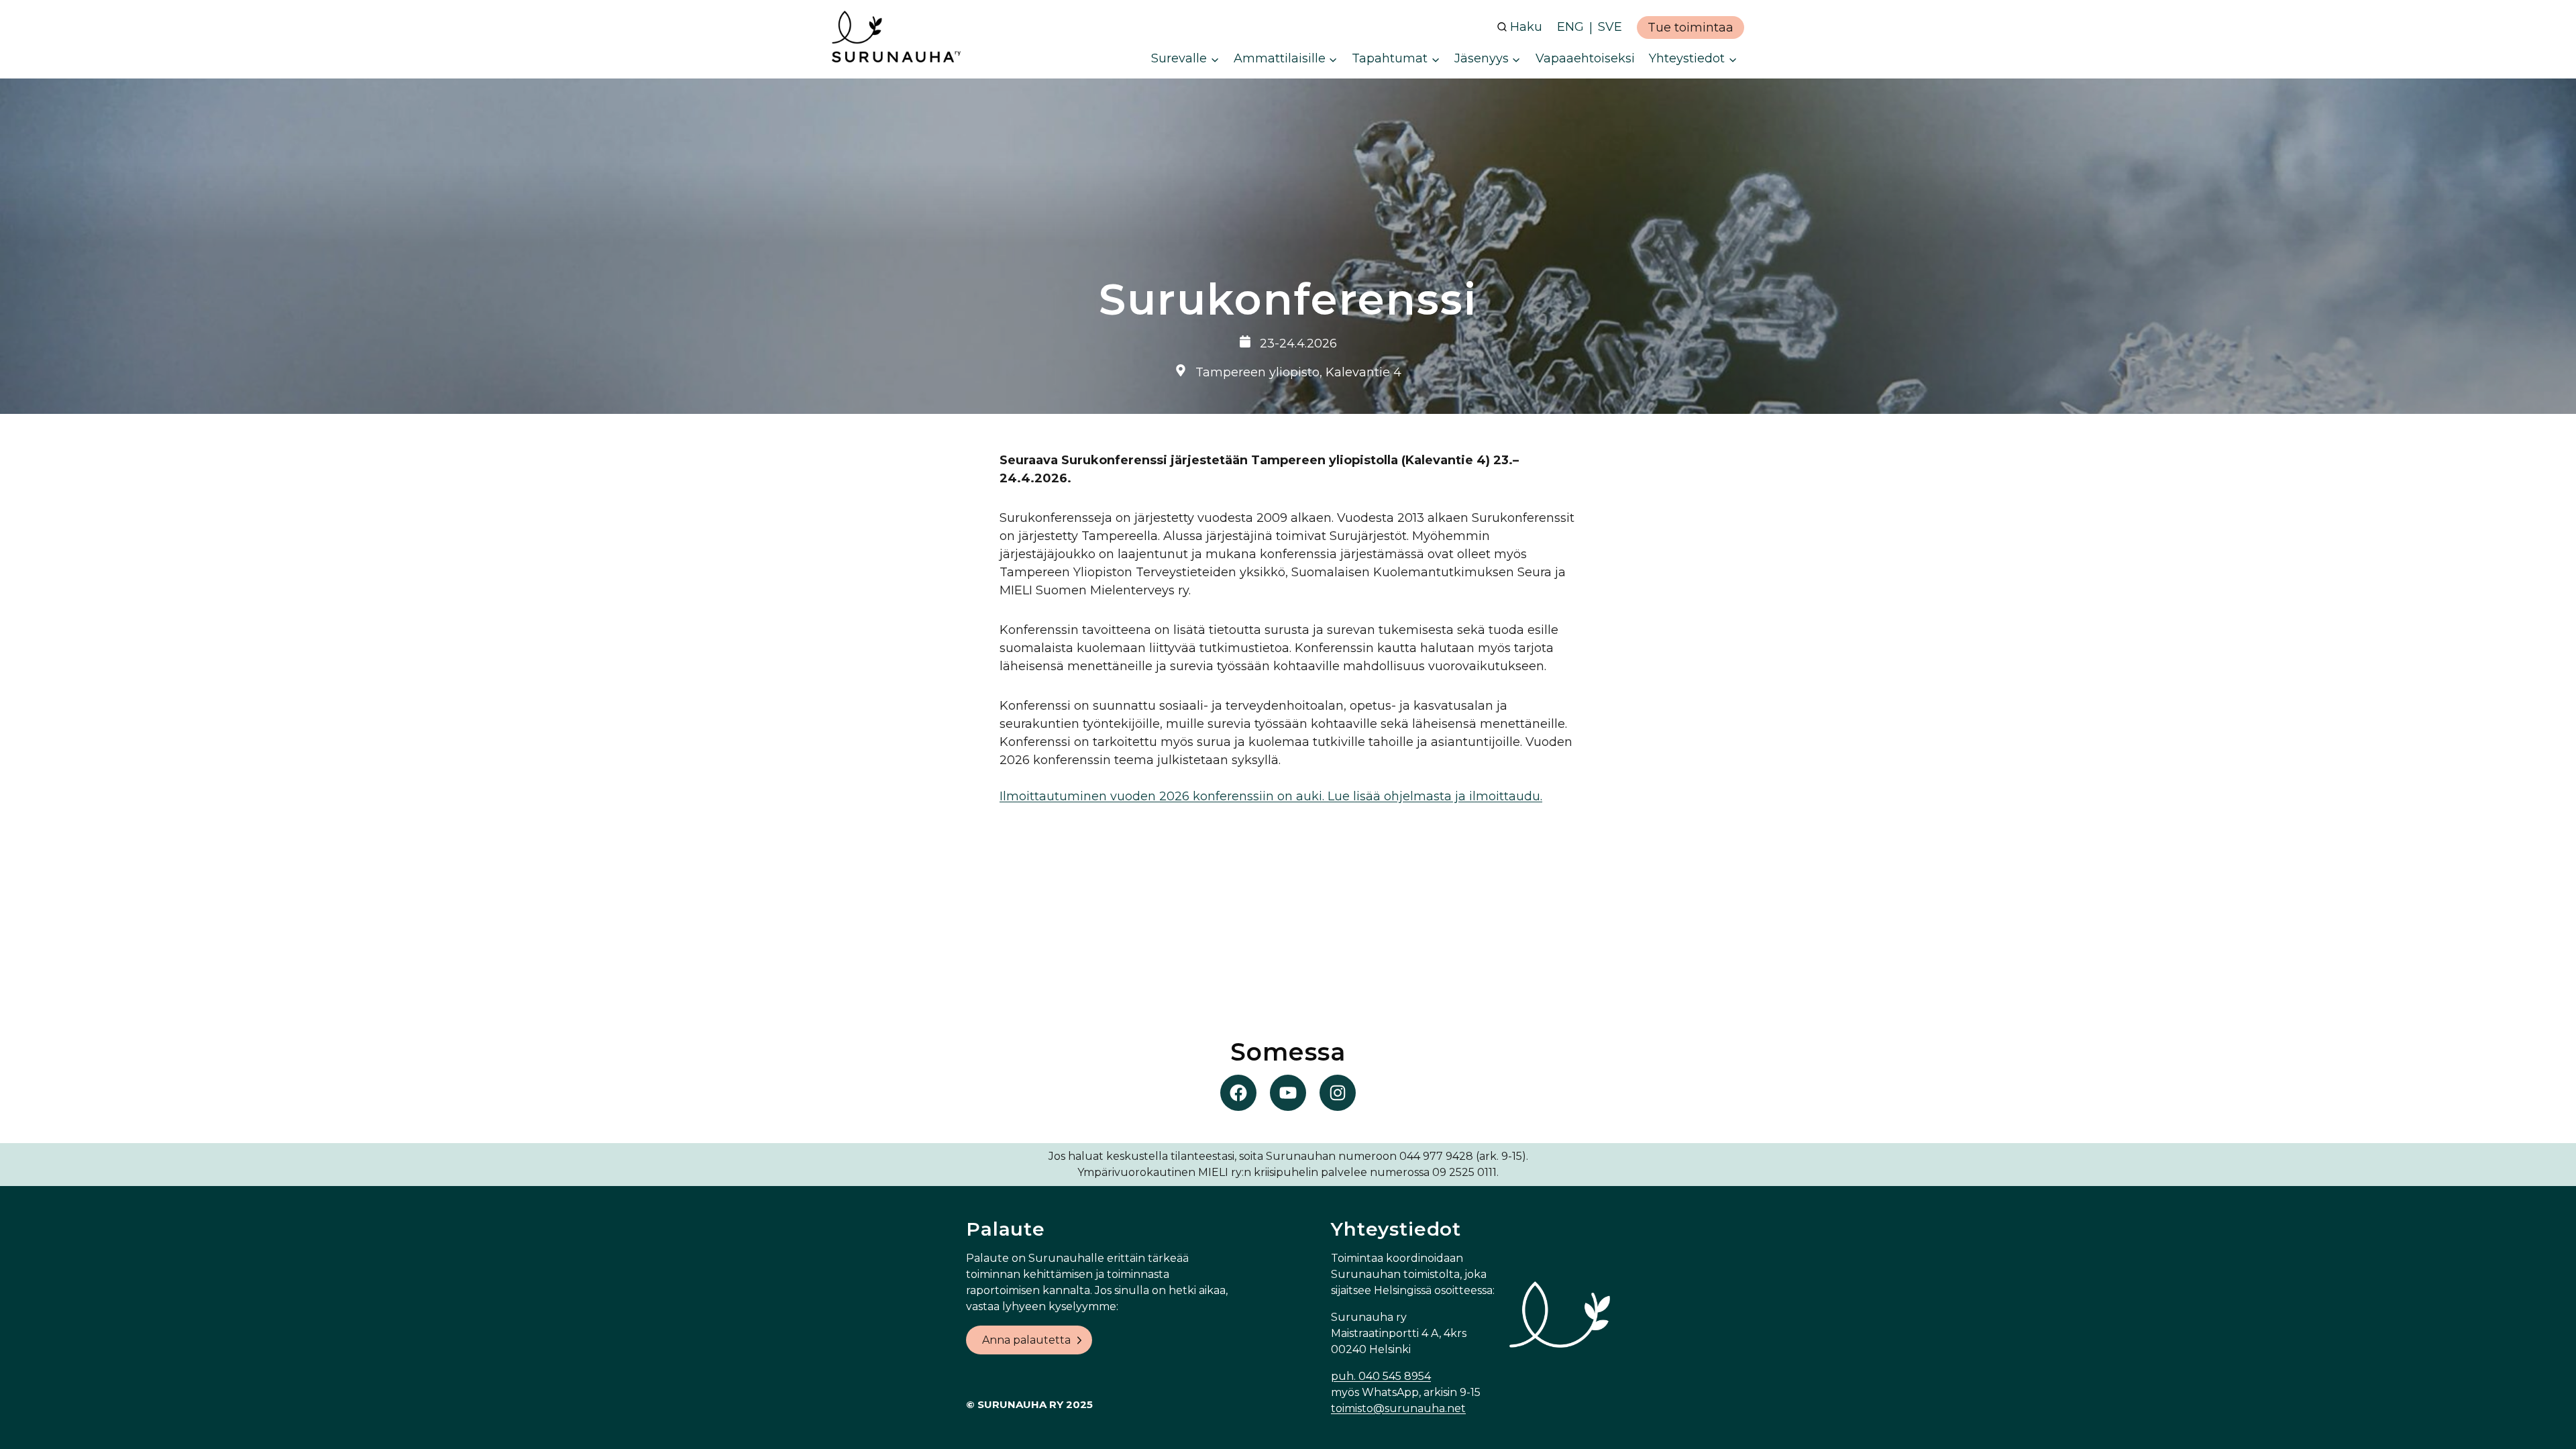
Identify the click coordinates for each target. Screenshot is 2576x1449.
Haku (1526, 27)
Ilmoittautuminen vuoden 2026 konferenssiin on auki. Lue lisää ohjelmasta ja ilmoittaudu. (1271, 796)
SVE (1610, 27)
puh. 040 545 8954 (1381, 1376)
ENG (1570, 27)
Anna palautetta (1026, 1340)
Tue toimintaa (1690, 28)
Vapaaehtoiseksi (1585, 58)
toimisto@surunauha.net (1398, 1408)
